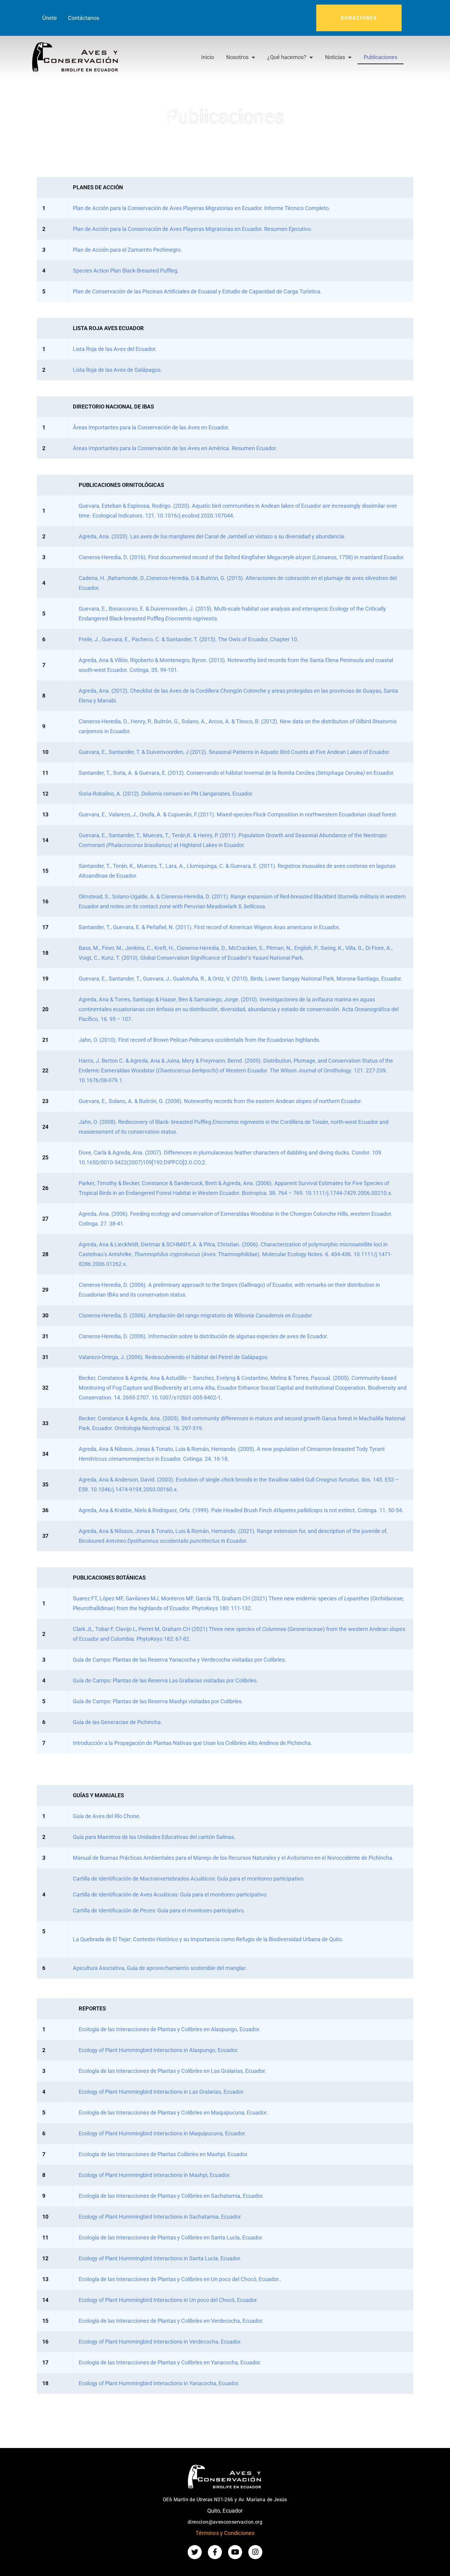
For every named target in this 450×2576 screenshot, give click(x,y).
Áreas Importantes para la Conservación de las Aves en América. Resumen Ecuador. (175, 448)
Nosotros (237, 57)
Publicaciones (381, 57)
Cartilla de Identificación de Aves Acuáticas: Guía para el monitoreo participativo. (170, 1894)
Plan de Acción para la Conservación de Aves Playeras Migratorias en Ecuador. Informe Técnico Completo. (202, 208)
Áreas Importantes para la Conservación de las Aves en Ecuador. (151, 427)
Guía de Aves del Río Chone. (107, 1816)
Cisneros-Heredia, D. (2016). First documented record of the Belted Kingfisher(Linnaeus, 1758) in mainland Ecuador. (242, 557)
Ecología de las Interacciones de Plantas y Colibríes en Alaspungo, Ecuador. (170, 2029)
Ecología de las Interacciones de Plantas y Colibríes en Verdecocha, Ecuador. (171, 2321)
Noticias (335, 57)
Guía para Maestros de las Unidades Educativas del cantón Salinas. (154, 1837)
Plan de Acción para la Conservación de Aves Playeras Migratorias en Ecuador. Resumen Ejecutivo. (193, 229)
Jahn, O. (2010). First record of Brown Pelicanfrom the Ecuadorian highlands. (200, 1040)
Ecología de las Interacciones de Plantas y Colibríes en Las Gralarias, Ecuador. (172, 2071)
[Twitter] (195, 2552)
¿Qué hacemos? (287, 57)
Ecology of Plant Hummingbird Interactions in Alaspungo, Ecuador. (159, 2050)
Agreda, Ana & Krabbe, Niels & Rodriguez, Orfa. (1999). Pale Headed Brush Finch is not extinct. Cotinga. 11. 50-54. (241, 1510)
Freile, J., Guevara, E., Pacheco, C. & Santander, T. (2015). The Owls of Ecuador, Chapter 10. (189, 639)
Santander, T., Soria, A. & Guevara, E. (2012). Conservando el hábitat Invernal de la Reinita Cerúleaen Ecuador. (237, 773)
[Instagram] (255, 2552)
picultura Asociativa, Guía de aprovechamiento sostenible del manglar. (162, 1968)
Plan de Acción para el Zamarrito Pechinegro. (127, 250)
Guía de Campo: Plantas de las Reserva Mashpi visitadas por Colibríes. (158, 1701)
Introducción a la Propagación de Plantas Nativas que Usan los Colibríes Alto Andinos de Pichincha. (193, 1743)
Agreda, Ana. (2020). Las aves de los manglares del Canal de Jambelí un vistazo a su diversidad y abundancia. (212, 536)
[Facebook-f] (215, 2552)
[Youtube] (235, 2552)
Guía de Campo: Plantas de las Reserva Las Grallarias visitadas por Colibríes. (165, 1680)
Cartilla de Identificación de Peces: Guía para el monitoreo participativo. (159, 1910)
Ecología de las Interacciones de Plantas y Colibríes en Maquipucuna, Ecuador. (173, 2113)
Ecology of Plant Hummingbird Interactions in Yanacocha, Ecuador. (159, 2383)
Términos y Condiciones (225, 2533)
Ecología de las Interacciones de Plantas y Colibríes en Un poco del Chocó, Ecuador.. (180, 2279)
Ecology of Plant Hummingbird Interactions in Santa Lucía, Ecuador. (160, 2258)
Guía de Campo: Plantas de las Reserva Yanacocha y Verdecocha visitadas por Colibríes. (180, 1660)
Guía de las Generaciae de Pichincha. (118, 1722)
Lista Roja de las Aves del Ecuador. (115, 349)
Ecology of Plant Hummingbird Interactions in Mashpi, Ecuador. (155, 2175)
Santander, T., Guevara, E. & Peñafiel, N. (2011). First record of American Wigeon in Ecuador (209, 927)
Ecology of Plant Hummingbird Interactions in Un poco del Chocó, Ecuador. (168, 2300)
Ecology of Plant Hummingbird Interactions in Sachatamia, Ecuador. (160, 2217)
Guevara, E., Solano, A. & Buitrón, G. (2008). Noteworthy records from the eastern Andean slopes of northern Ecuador (221, 1101)
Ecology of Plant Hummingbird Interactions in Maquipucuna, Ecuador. (162, 2133)
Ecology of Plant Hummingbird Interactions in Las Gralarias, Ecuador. (162, 2092)
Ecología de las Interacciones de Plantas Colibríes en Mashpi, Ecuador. (164, 2154)
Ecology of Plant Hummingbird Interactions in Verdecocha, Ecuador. (160, 2342)
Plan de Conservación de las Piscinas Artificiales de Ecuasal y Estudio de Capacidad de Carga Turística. (197, 291)
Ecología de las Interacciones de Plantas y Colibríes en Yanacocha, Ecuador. (170, 2362)
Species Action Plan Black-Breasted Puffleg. (126, 271)
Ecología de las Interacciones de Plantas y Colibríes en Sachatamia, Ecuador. (171, 2196)
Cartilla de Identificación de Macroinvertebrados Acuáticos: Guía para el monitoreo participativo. (189, 1879)
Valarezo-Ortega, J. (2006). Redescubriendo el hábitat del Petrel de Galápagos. (174, 1357)
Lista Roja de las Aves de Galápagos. (117, 370)
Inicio (208, 57)
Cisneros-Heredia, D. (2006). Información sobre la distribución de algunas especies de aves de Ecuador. (203, 1336)
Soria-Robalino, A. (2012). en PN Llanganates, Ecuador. (166, 794)
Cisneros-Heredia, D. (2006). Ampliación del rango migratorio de (196, 1315)
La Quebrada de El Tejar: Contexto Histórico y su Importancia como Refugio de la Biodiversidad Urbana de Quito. (208, 1939)
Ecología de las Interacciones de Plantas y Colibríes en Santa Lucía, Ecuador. (171, 2237)
